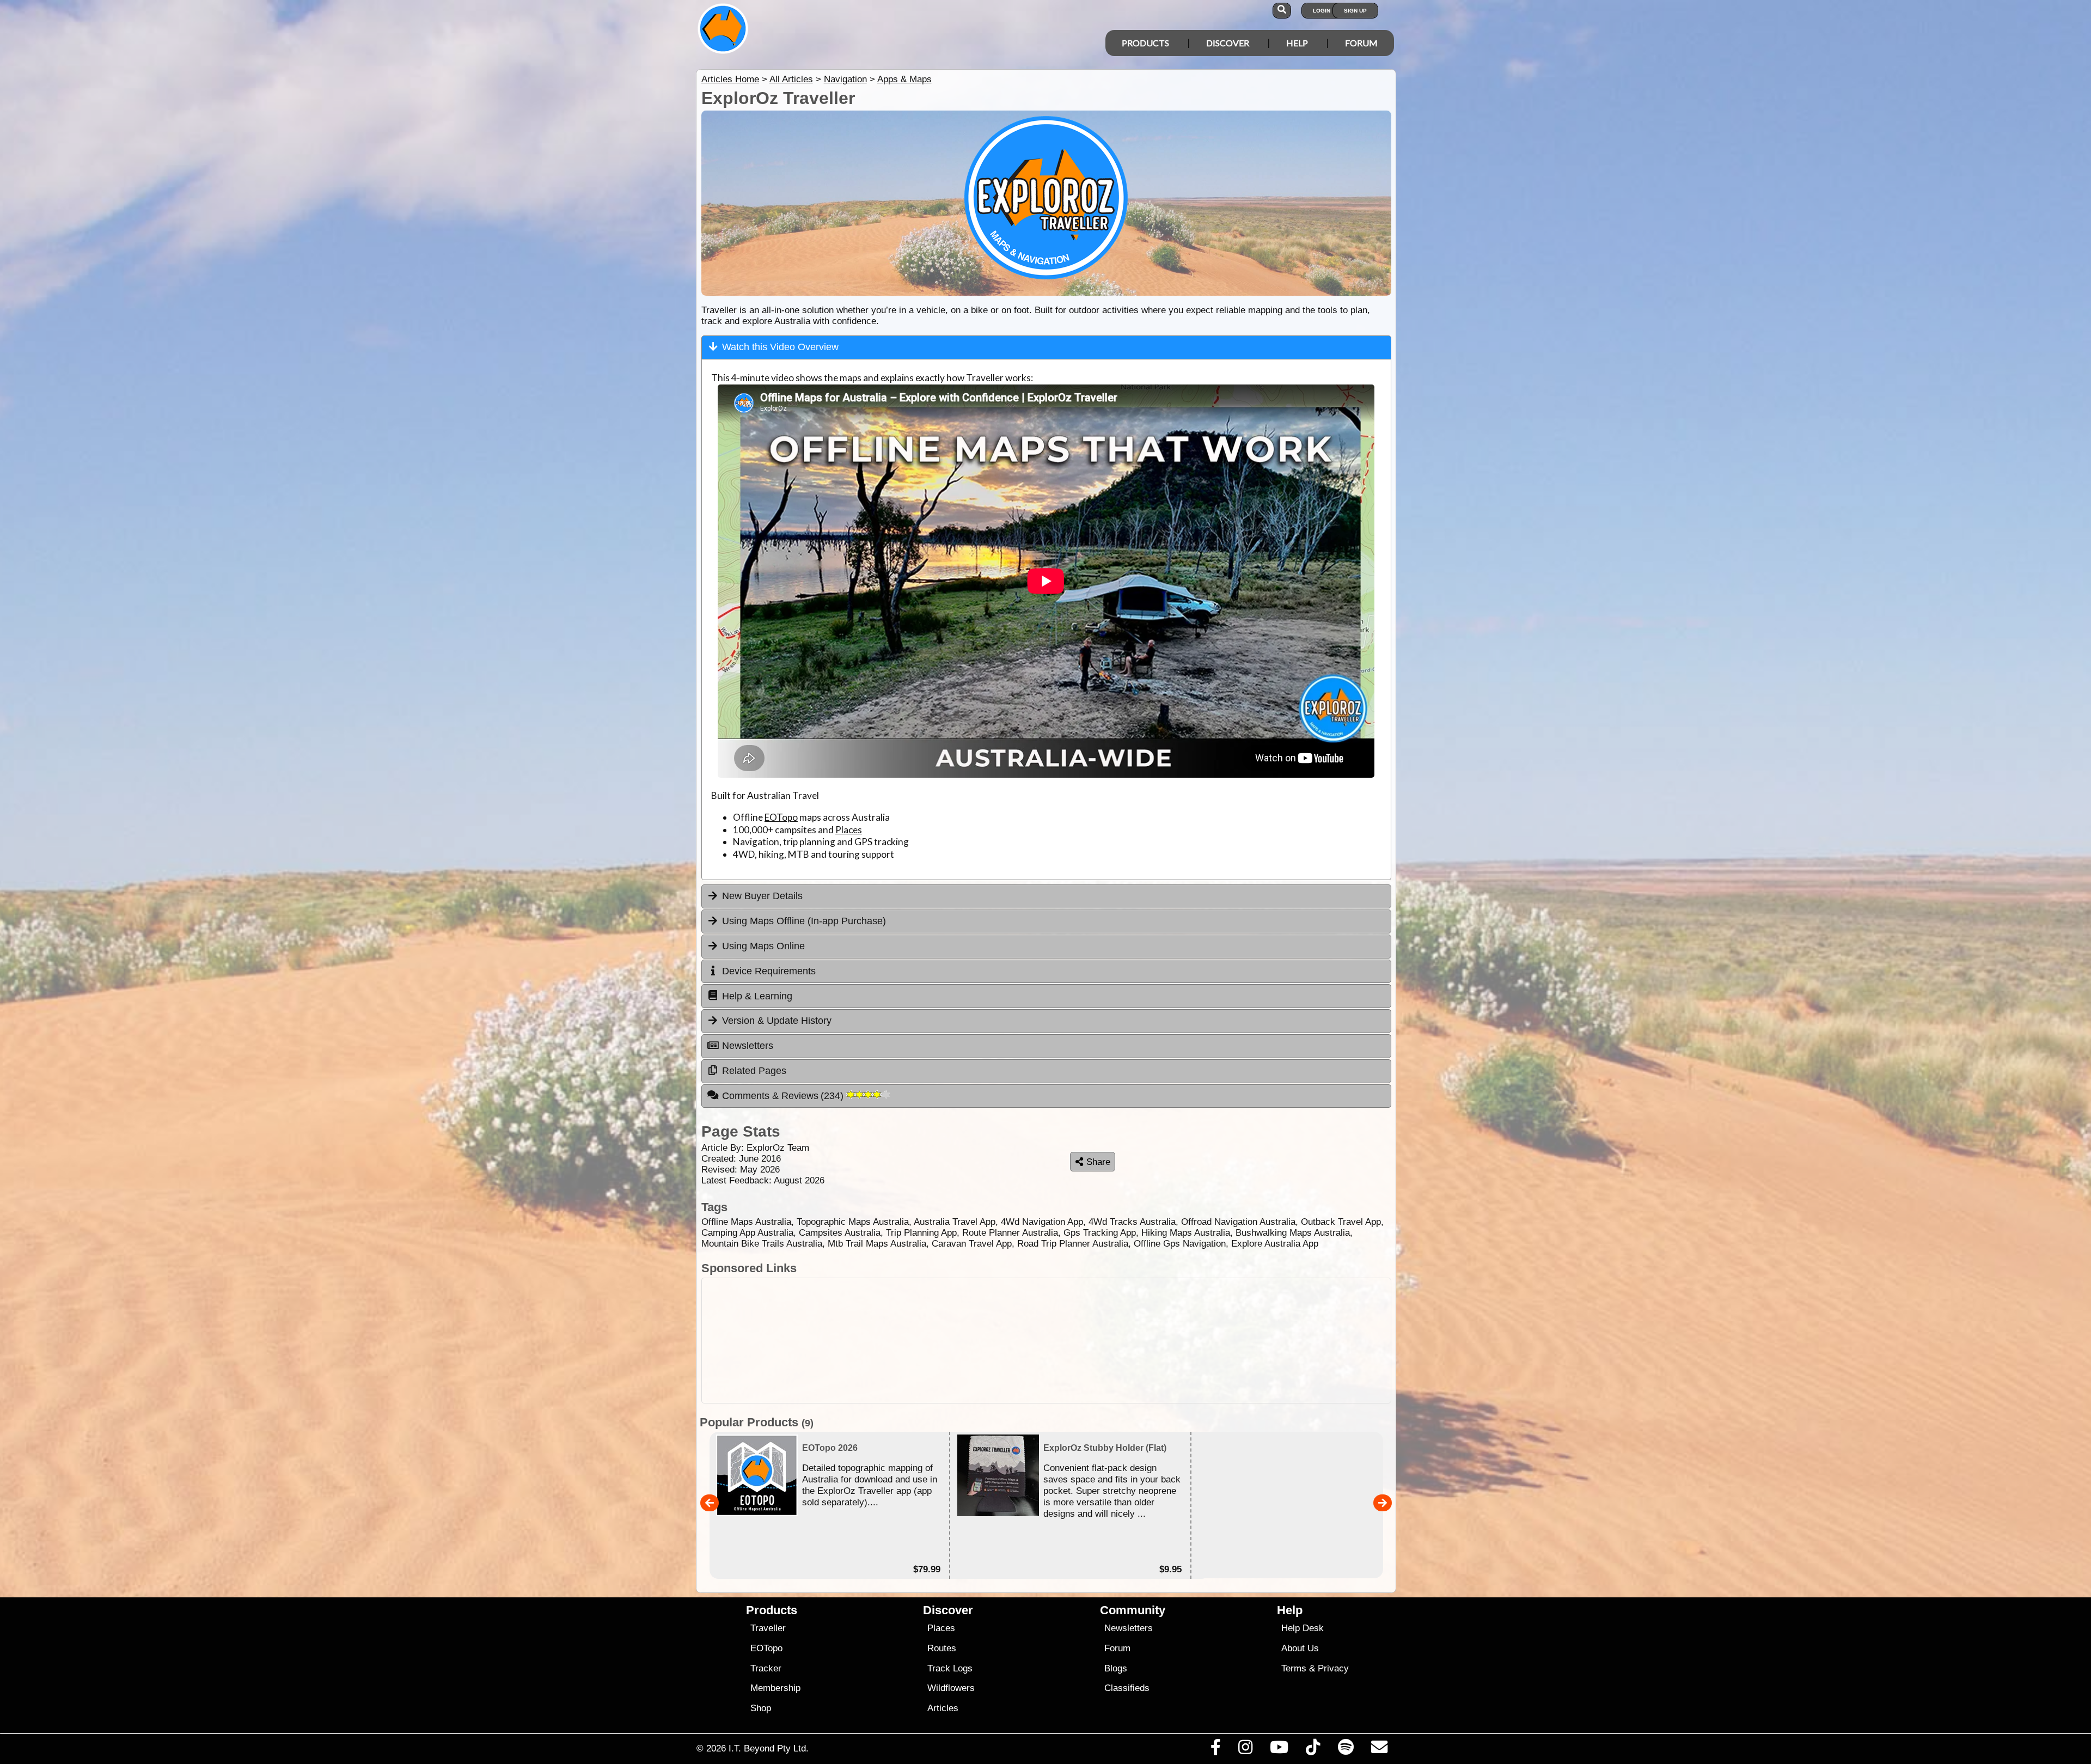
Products (1145, 43)
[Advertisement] (1046, 1341)
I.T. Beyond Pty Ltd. (769, 1748)
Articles (943, 1708)
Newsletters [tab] (748, 1046)
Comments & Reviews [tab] (784, 1096)
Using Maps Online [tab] (763, 946)
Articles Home (730, 79)
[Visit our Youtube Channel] (1279, 1750)
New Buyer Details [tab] (762, 896)
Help (1297, 43)
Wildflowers (951, 1688)
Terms (1294, 1668)
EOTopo (781, 817)
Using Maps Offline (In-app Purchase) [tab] (804, 921)
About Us (1300, 1648)
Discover (1228, 43)
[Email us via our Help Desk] (1379, 1750)
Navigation (845, 79)
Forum (1361, 43)
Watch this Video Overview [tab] (780, 347)
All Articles (791, 79)
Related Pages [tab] (754, 1071)
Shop (761, 1708)
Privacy (1333, 1668)
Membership (775, 1688)
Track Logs (950, 1668)
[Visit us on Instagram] (1245, 1750)
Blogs (1116, 1668)
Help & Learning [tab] (757, 996)
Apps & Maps (904, 79)
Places (849, 830)
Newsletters (1129, 1628)
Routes (942, 1648)
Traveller (768, 1628)
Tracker (766, 1668)
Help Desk (1303, 1628)
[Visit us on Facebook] (1215, 1750)
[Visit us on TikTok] (1313, 1750)
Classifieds (1127, 1688)
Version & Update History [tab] (777, 1021)
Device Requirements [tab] (769, 971)
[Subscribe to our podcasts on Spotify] (1346, 1750)
